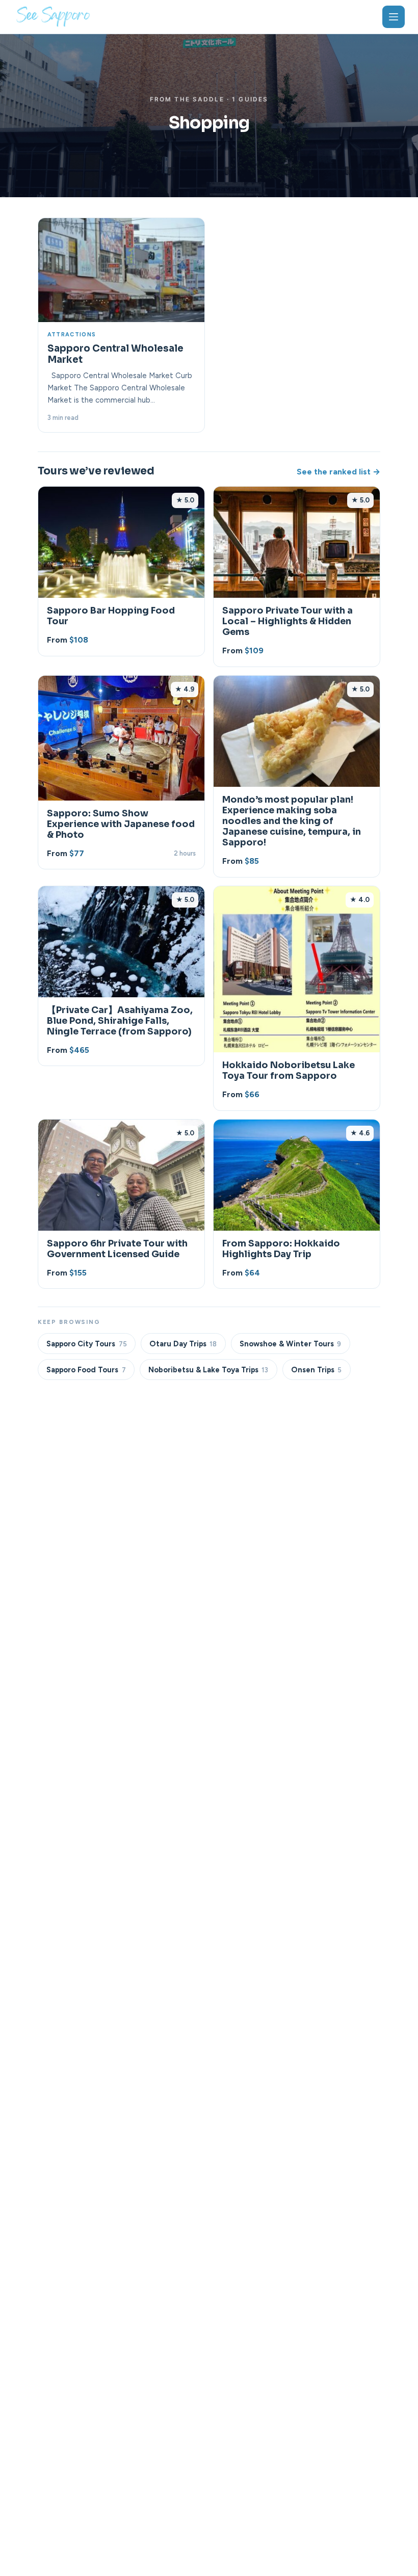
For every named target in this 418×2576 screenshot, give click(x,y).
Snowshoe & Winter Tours (291, 1344)
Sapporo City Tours (87, 1344)
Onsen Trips (317, 1370)
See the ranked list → (338, 472)
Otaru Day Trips (183, 1344)
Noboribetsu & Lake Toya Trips (208, 1370)
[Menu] (394, 17)
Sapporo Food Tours (86, 1370)
